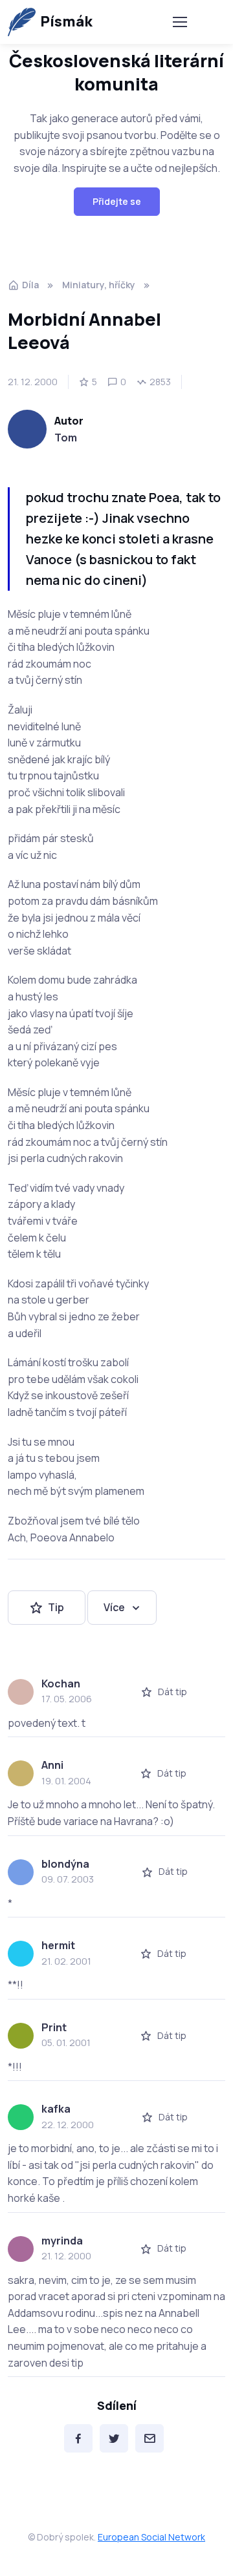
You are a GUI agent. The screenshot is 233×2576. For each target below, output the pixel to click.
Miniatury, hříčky (99, 285)
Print (54, 2027)
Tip (56, 1607)
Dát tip (172, 1692)
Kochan (61, 1684)
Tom (66, 438)
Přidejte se (117, 201)
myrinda (62, 2241)
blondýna (65, 1864)
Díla (30, 285)
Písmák (66, 21)
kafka (56, 2109)
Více (114, 1607)
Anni (52, 1765)
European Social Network (151, 2537)
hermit (58, 1945)
